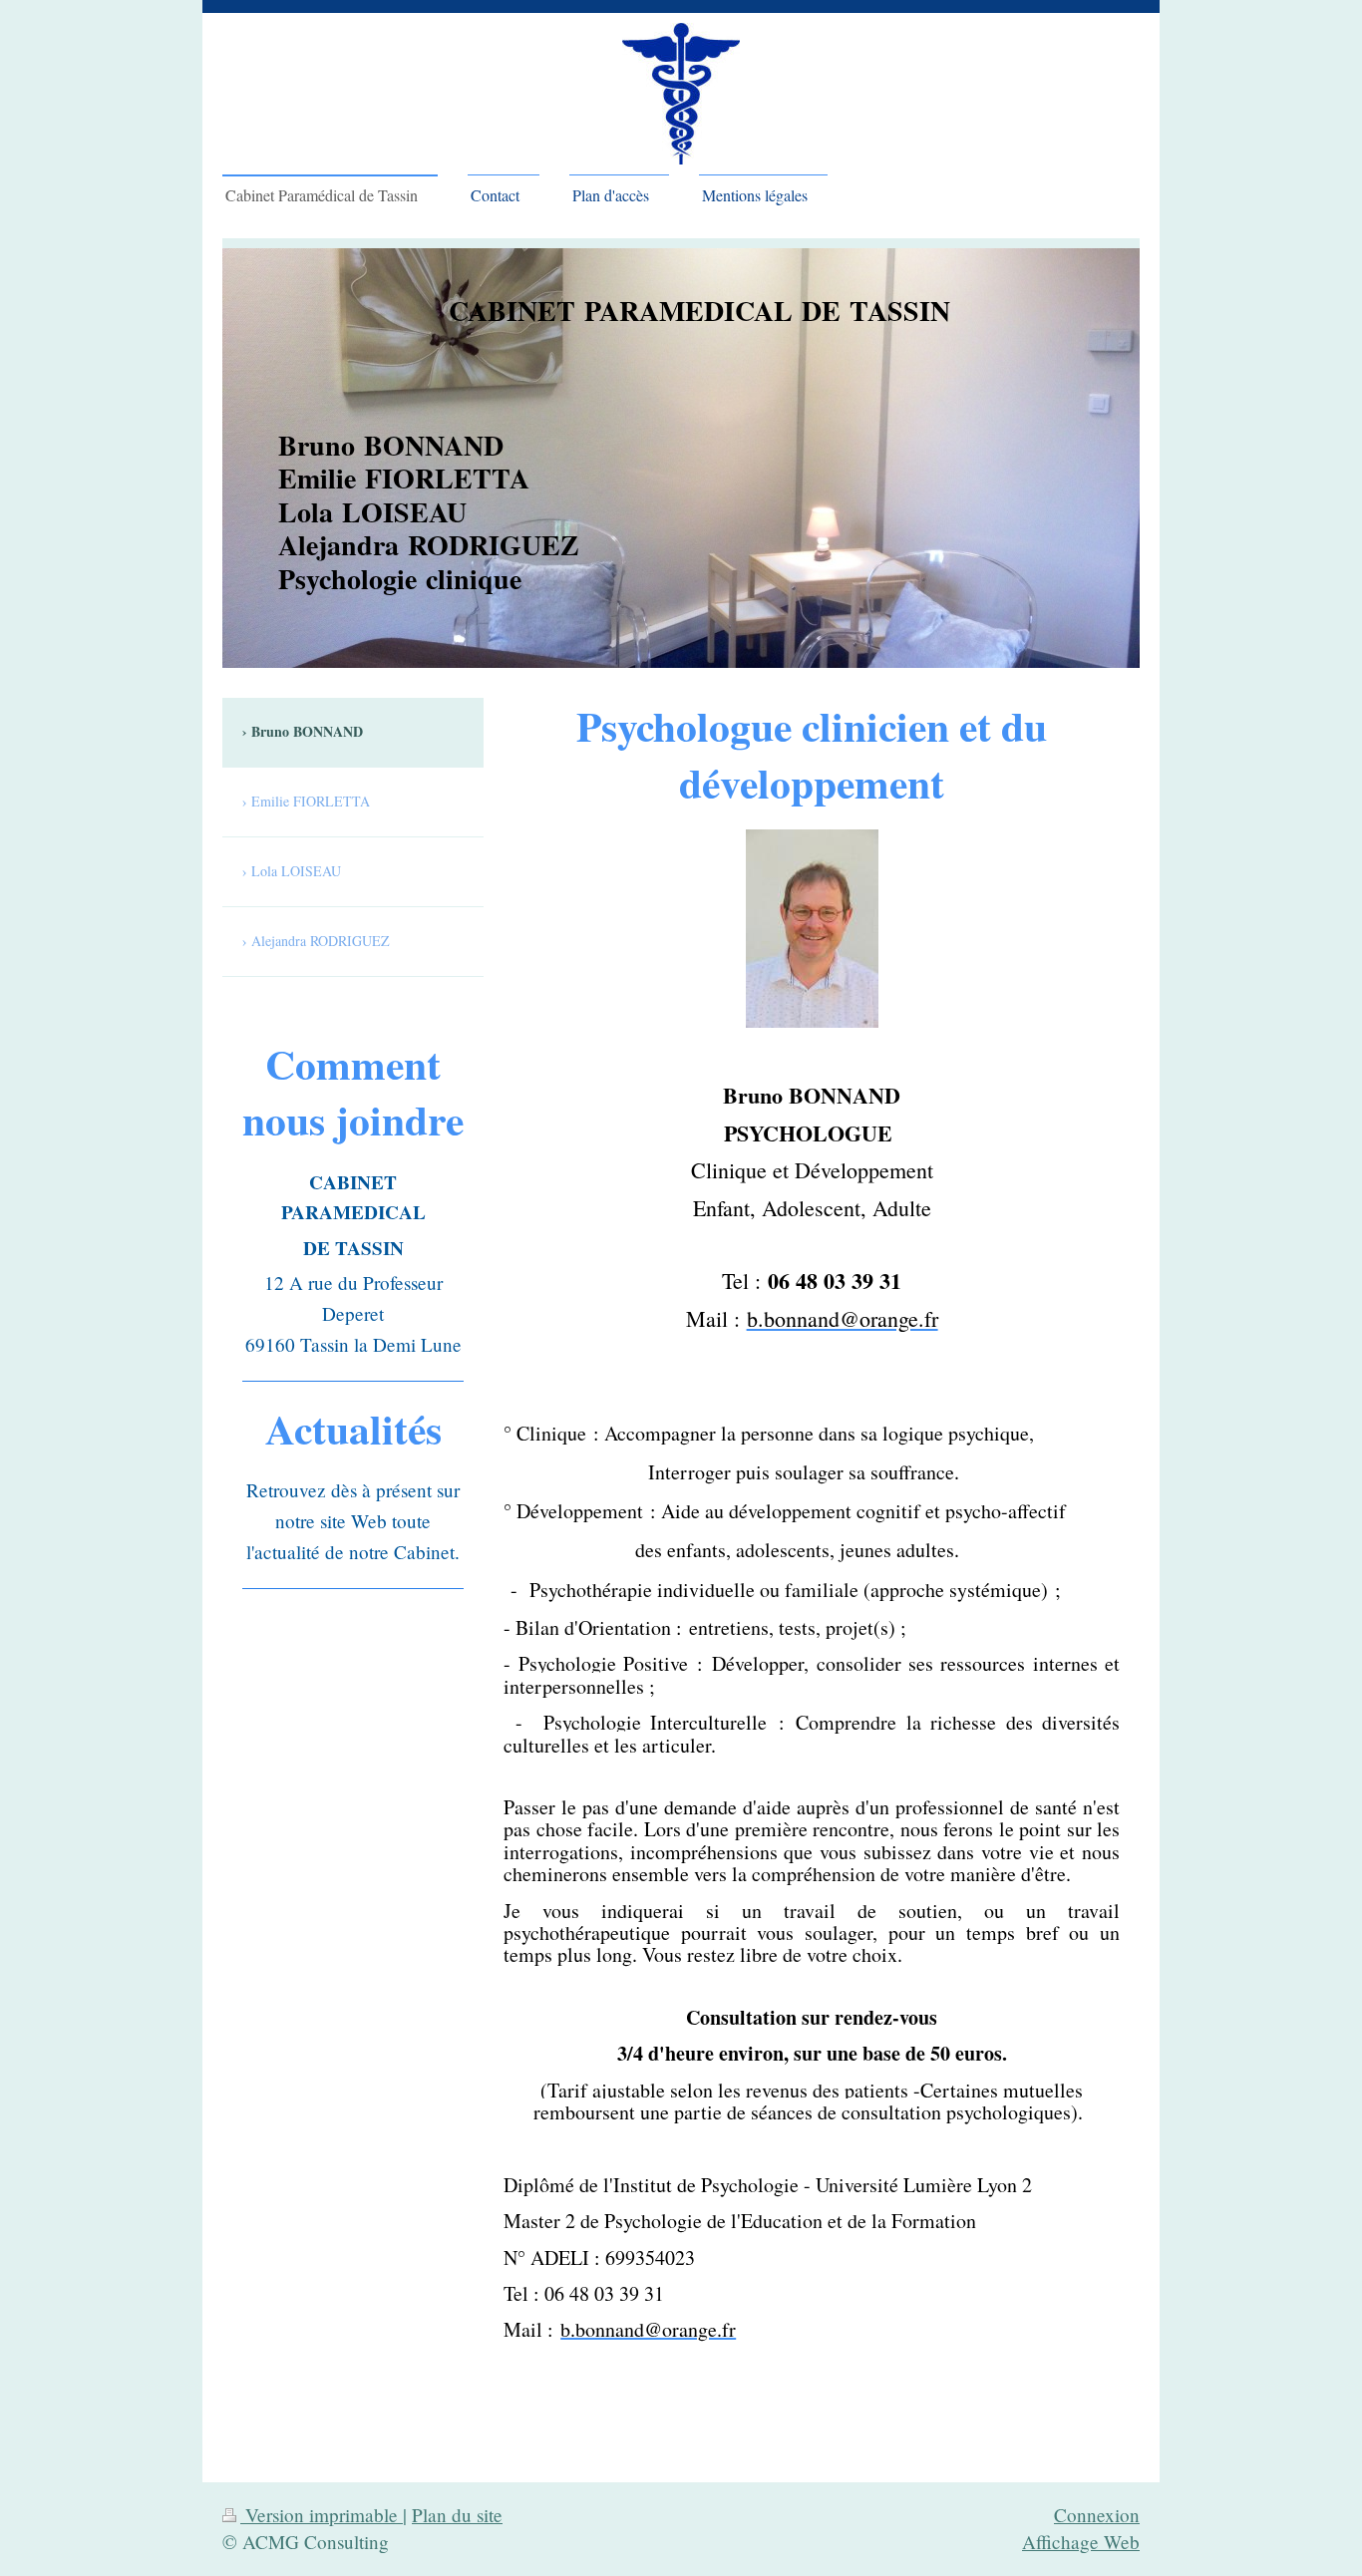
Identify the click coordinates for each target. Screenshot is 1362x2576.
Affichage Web (1081, 2542)
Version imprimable (322, 2515)
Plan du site (457, 2515)
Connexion (1097, 2515)
